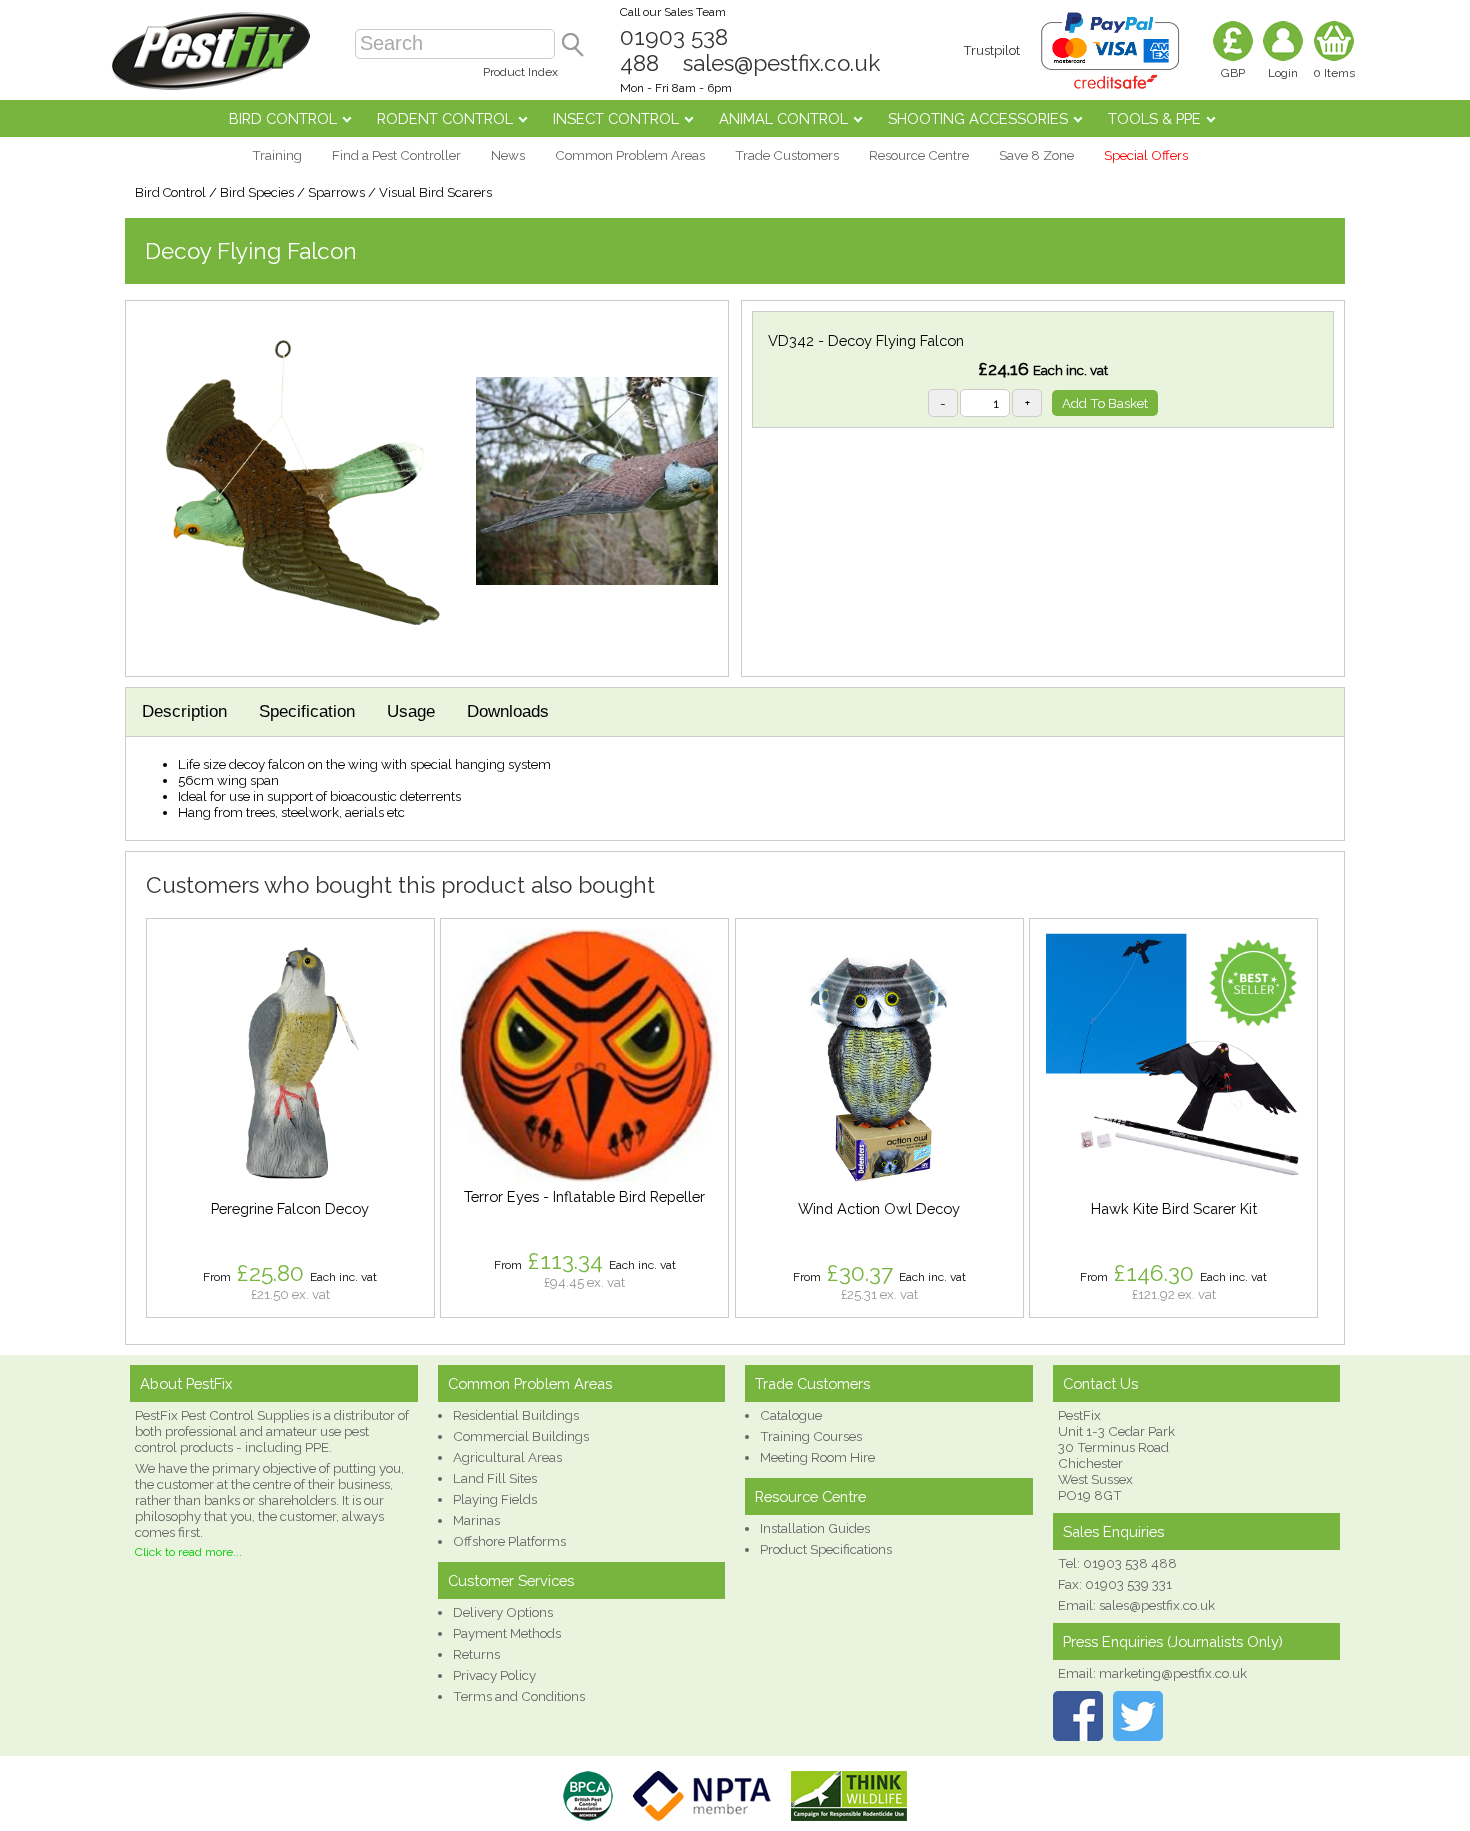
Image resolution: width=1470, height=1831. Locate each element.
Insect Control (616, 118)
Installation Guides (815, 1528)
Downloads (508, 711)
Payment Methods (507, 1633)
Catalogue (791, 1415)
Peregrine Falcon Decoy (290, 1208)
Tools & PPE (1154, 118)
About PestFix (186, 1383)
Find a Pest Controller (396, 155)
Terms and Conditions (519, 1696)
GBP (1233, 73)
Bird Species (257, 192)
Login (1283, 73)
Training (277, 155)
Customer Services (511, 1580)
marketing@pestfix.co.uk (1173, 1673)
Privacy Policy (494, 1675)
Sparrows (336, 192)
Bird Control (283, 118)
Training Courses (811, 1436)
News (508, 155)
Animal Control (783, 118)
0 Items (1334, 73)
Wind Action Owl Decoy (879, 1208)
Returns (476, 1654)
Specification (307, 711)
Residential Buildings (516, 1415)
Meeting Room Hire (817, 1457)
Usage (411, 711)
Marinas (476, 1520)
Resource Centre (919, 155)
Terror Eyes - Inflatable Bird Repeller (584, 1196)
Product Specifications (826, 1549)
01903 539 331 (1128, 1584)
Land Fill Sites (495, 1478)
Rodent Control (445, 118)
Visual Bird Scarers (435, 192)
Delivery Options (503, 1612)
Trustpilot (991, 50)
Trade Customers (787, 155)
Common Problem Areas (630, 155)
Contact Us (1100, 1383)
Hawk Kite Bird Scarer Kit (1174, 1208)
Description (184, 711)
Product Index (520, 72)
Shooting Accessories (978, 118)
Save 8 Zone (1036, 155)
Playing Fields (495, 1499)
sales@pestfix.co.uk (781, 63)
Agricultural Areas (507, 1457)
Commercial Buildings (521, 1436)
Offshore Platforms (509, 1541)
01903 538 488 (1130, 1563)
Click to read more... (188, 1552)
